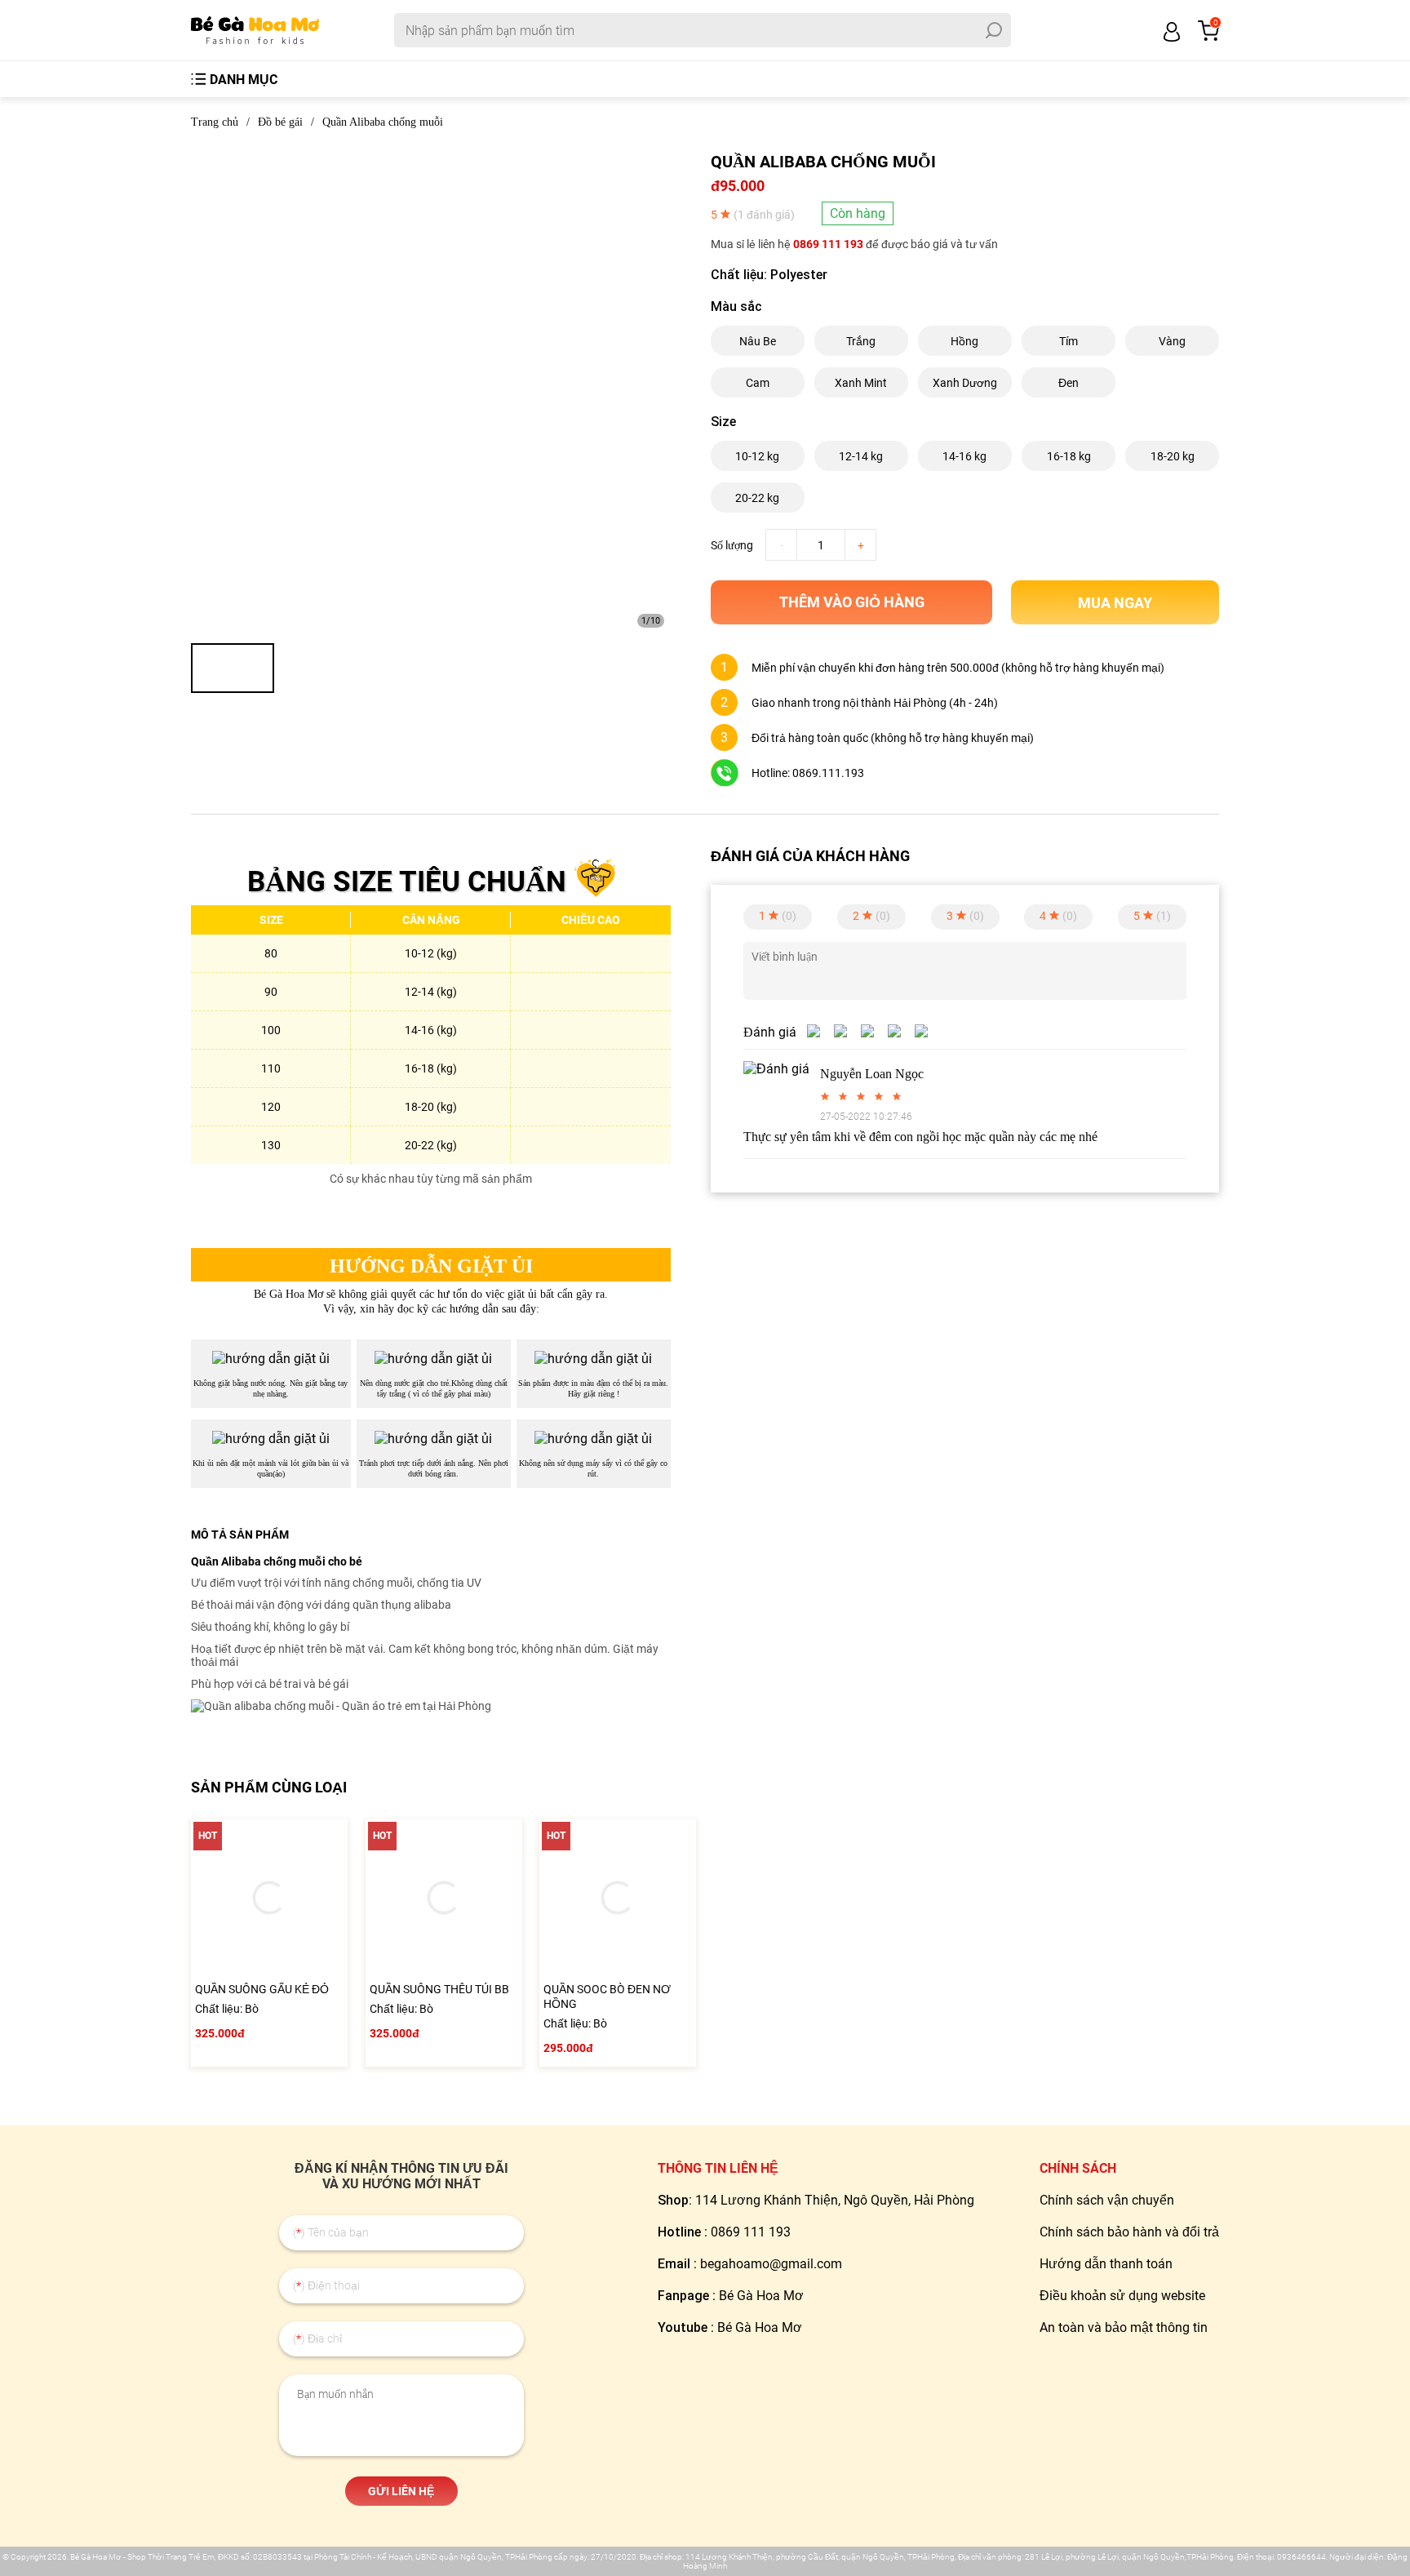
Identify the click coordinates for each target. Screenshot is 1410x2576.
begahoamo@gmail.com (771, 2264)
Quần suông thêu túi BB (439, 1989)
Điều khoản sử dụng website (1122, 2296)
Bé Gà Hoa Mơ (761, 2296)
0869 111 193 (828, 244)
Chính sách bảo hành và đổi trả (1129, 2232)
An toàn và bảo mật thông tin (1124, 2327)
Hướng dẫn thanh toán (1106, 2264)
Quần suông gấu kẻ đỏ (262, 1989)
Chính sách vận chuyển (1107, 2200)
